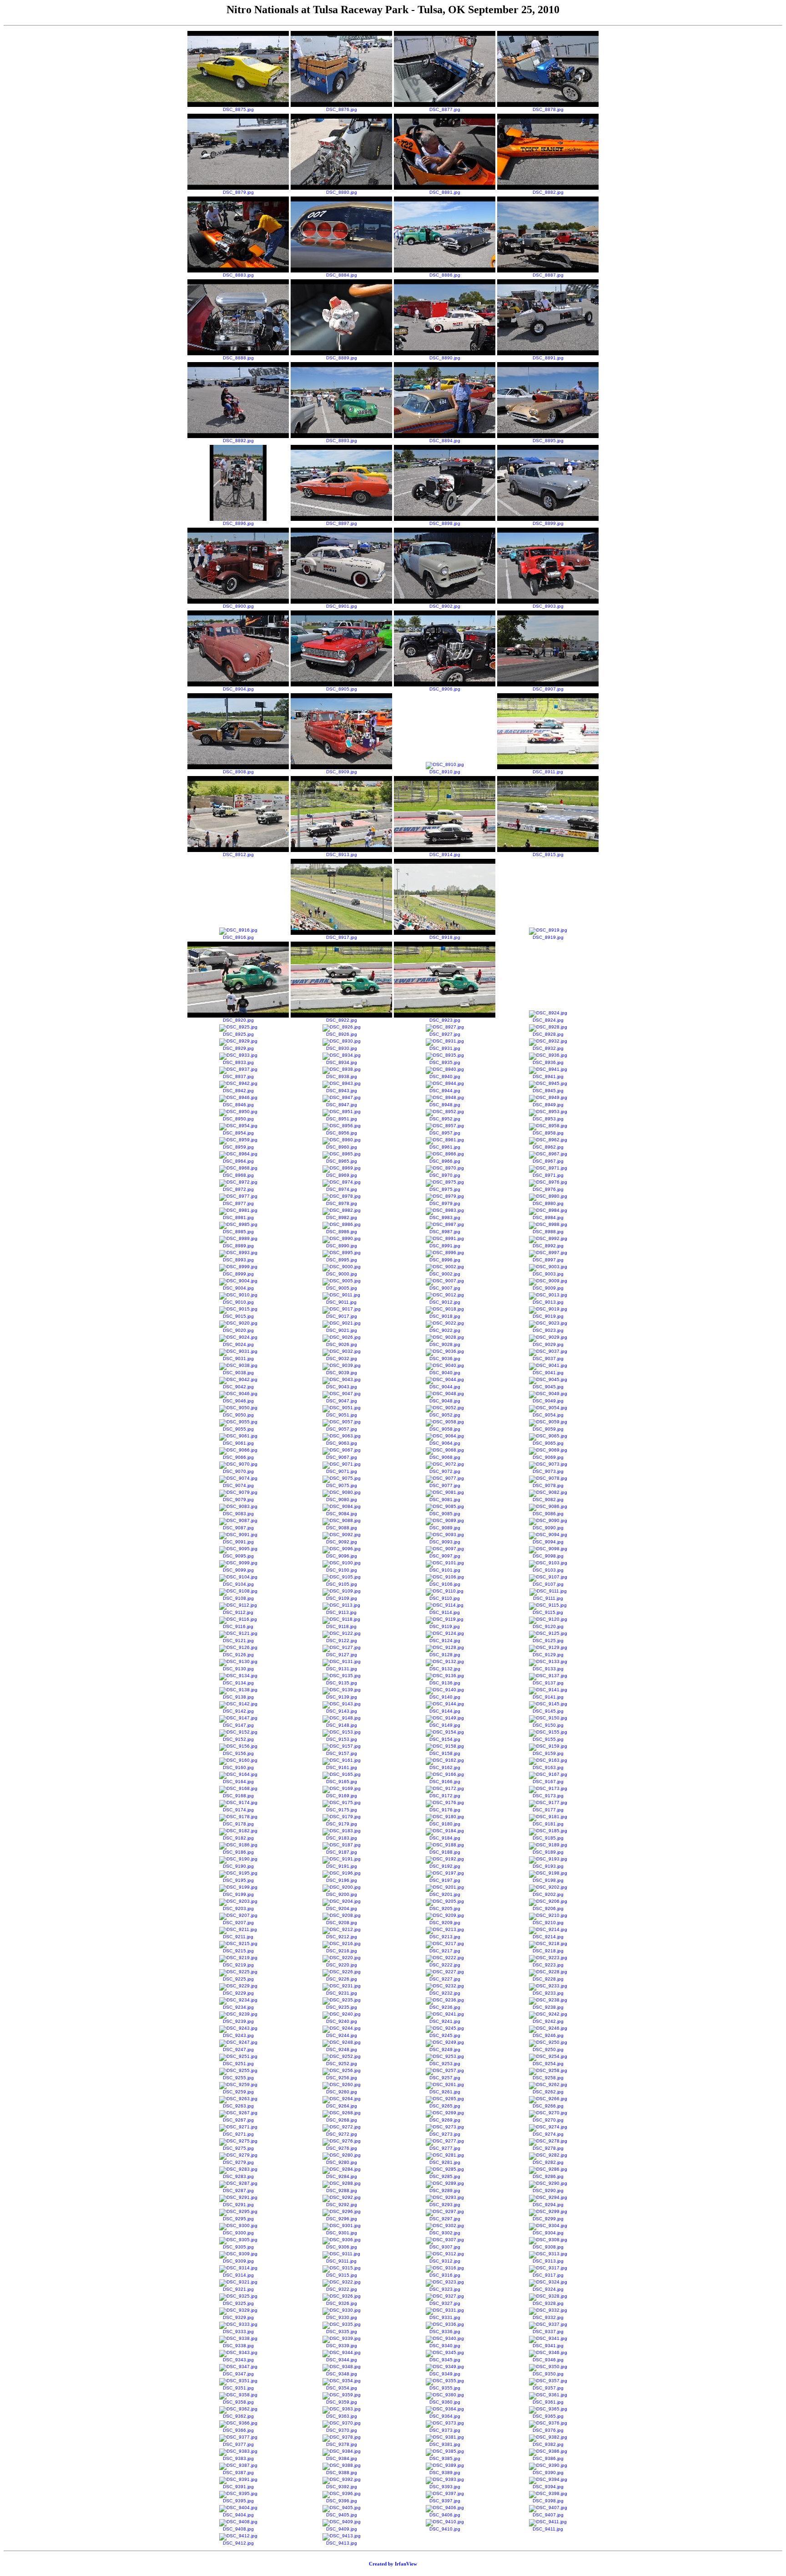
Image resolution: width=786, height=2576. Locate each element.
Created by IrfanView (393, 2564)
